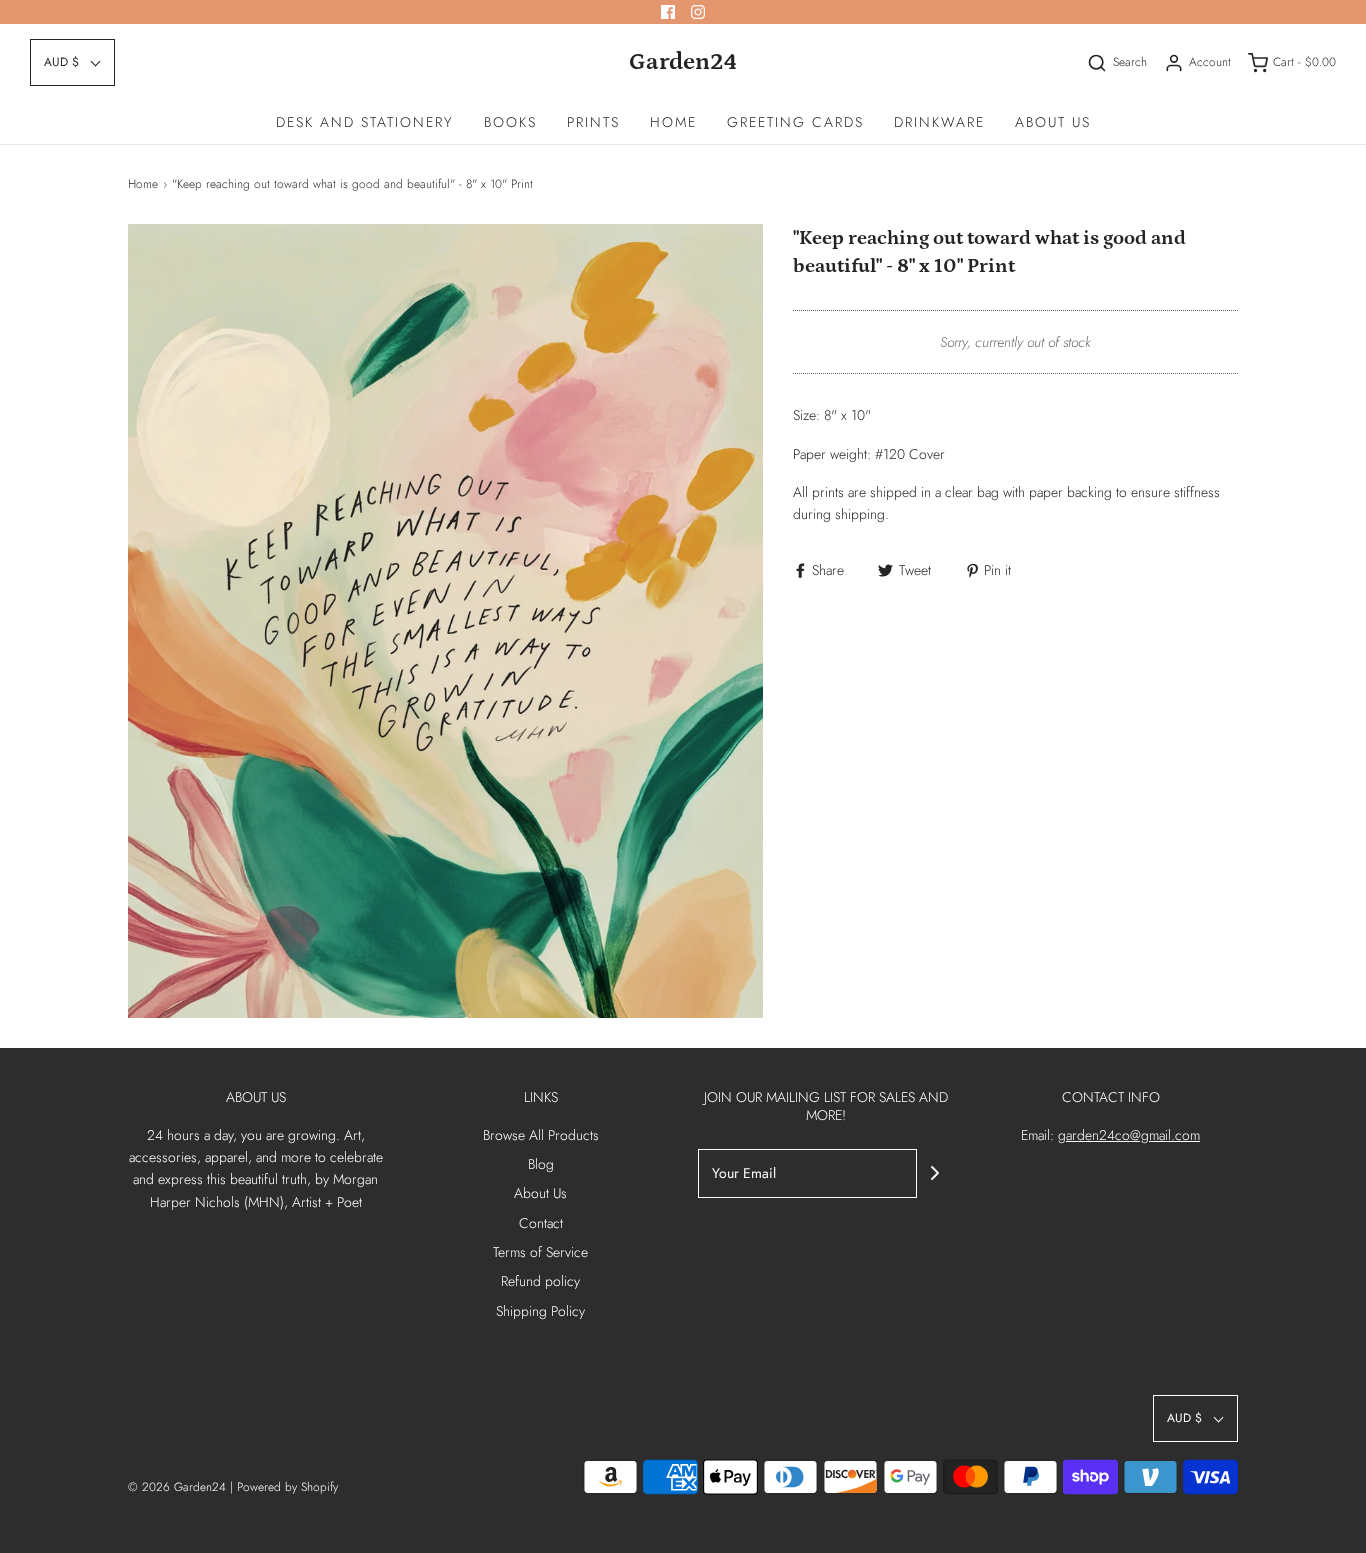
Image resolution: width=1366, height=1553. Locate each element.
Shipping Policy (540, 1311)
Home (673, 122)
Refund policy (540, 1281)
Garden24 (683, 61)
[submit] (935, 1173)
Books (510, 122)
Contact (541, 1223)
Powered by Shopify (287, 1487)
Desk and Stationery (365, 122)
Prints (593, 122)
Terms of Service (540, 1252)
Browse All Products (541, 1135)
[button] (72, 62)
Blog (541, 1164)
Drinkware (939, 122)
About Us (1053, 122)
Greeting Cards (795, 122)
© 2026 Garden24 (177, 1487)
